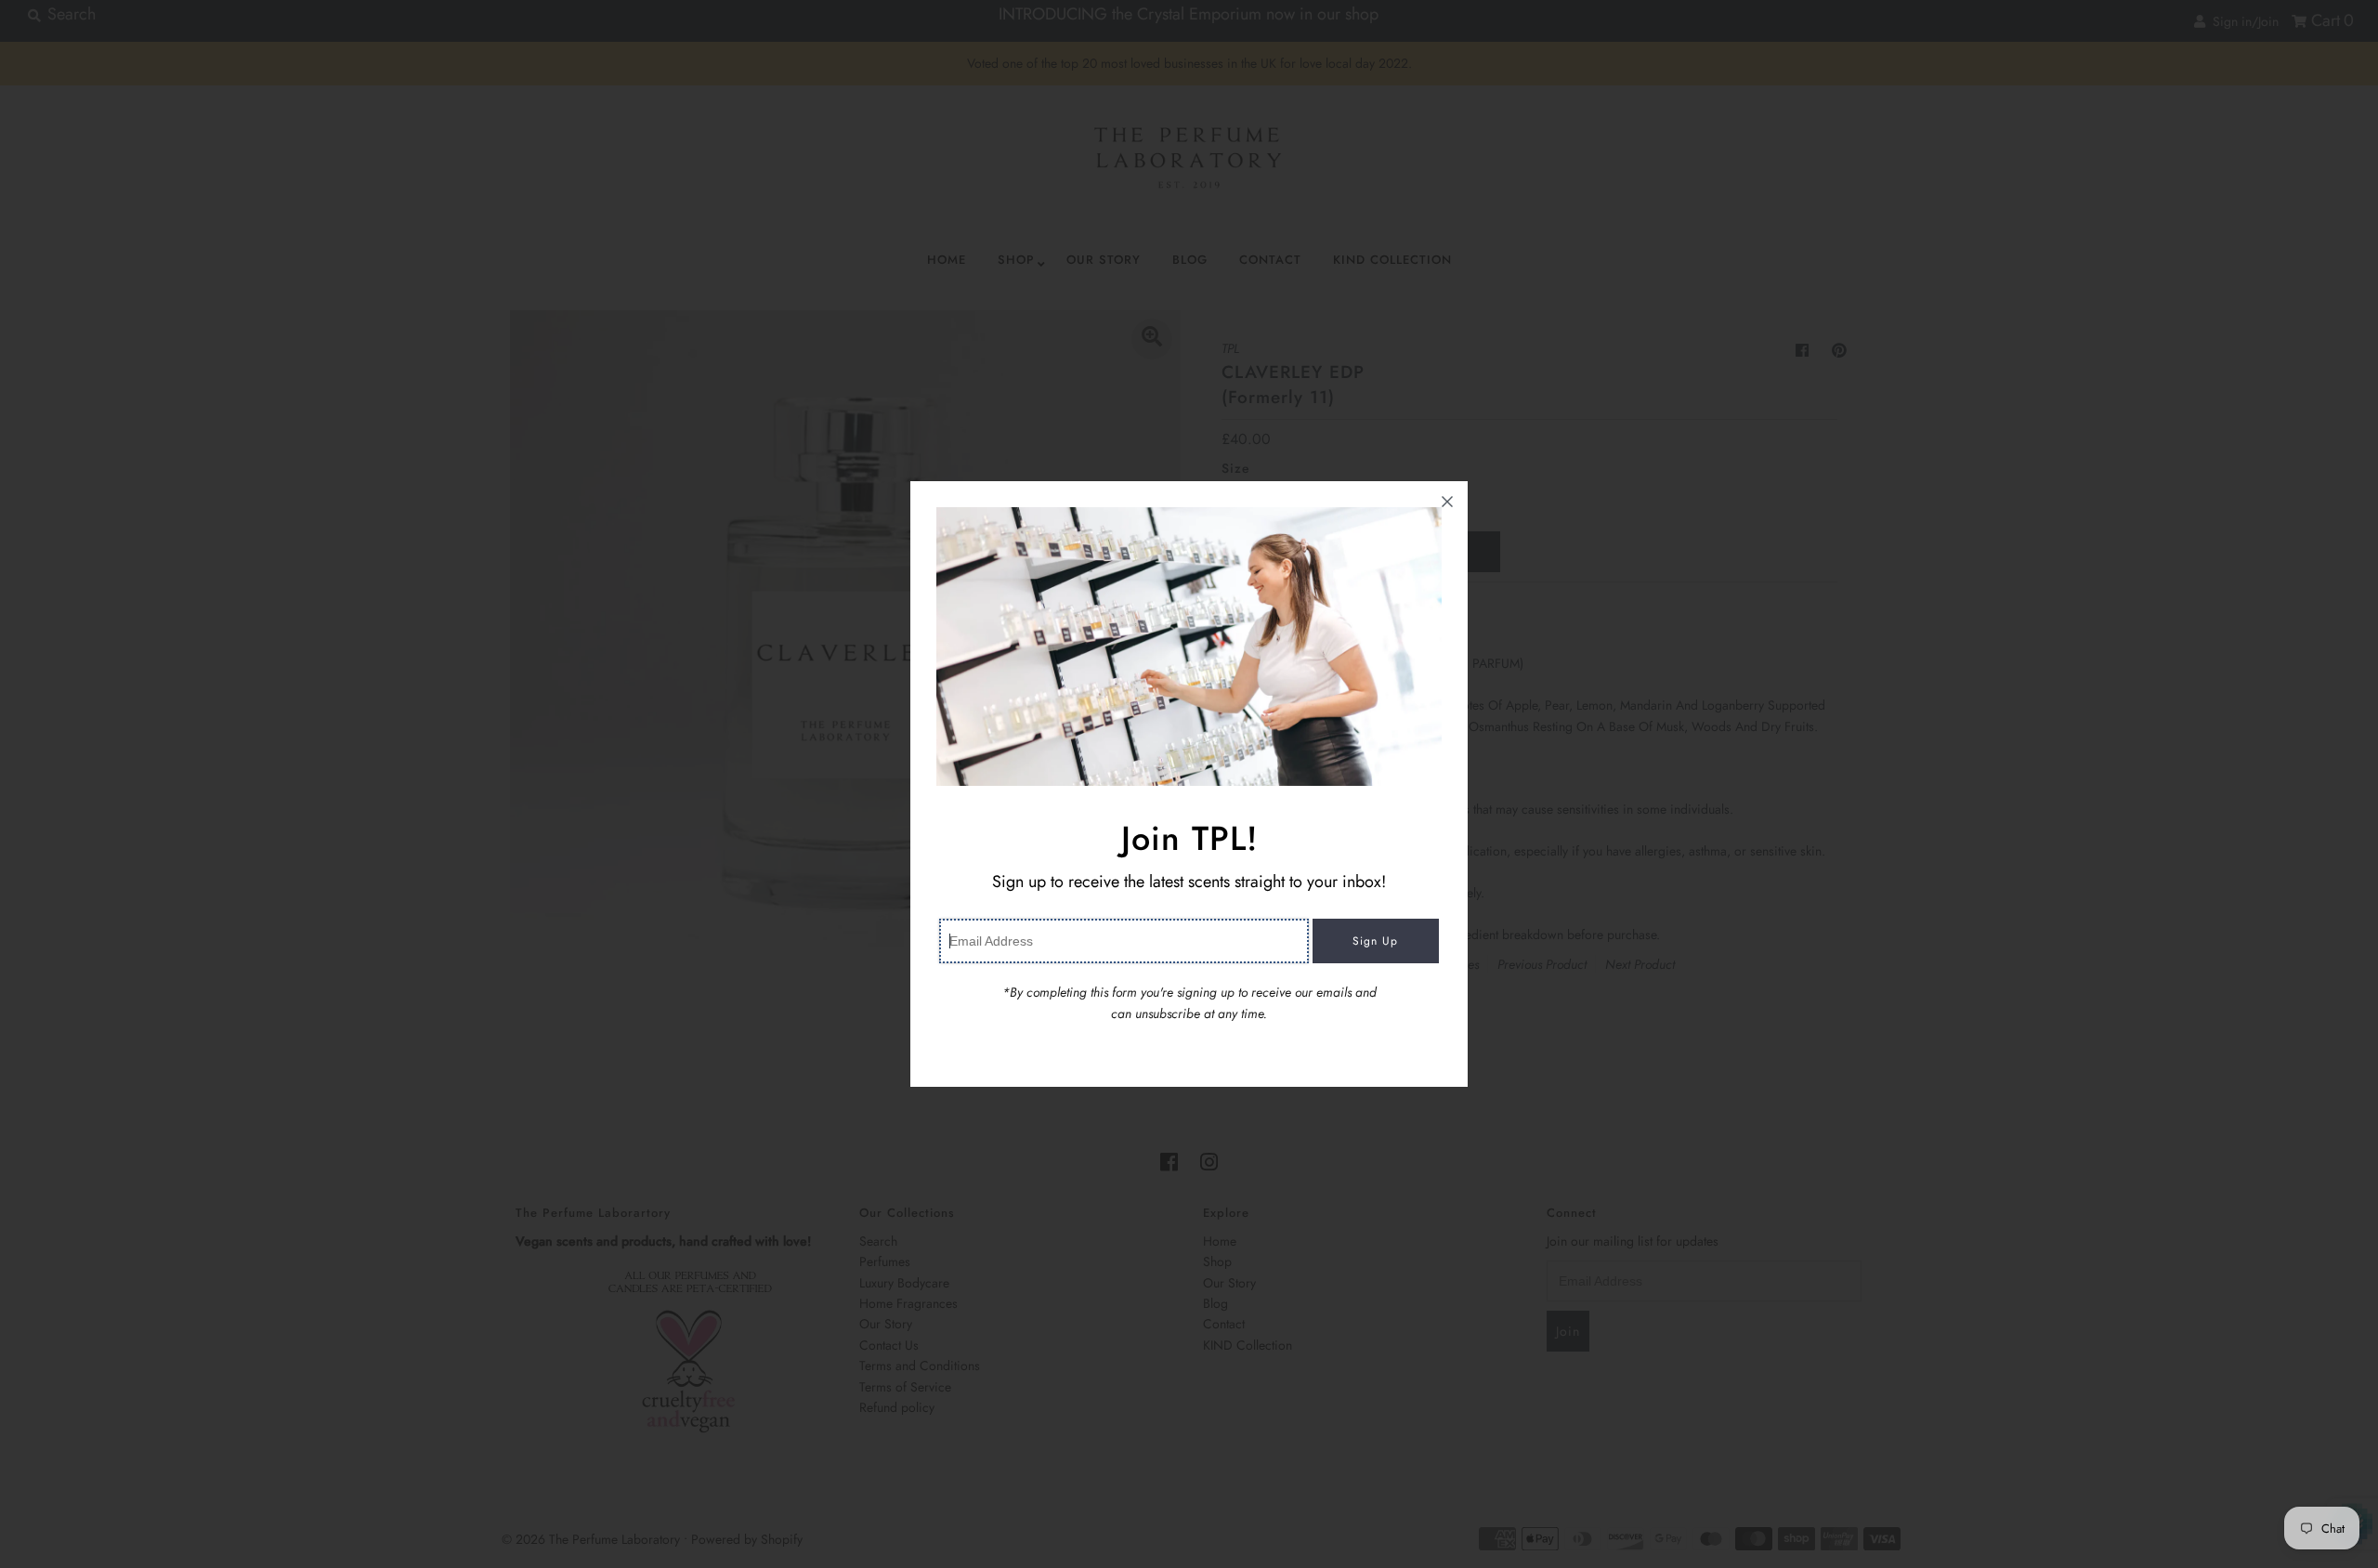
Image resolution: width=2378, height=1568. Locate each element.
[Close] (1447, 502)
